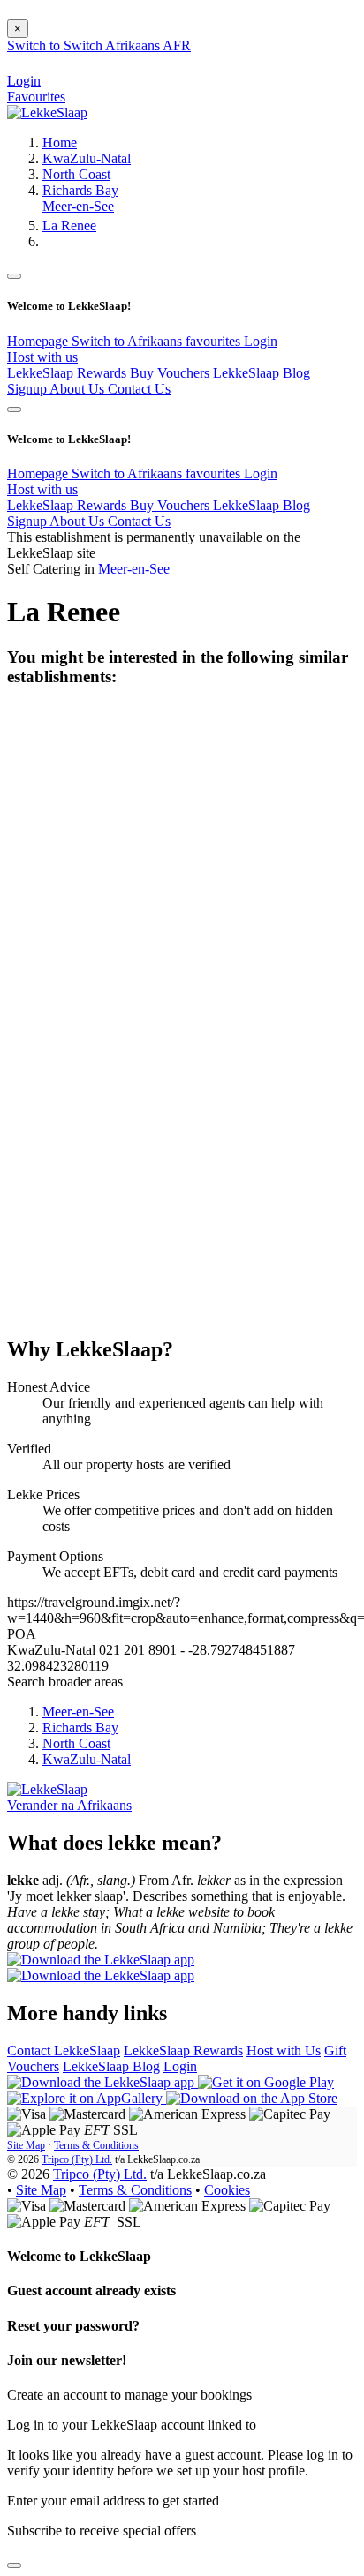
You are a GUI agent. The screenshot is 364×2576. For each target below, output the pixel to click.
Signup (28, 389)
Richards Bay (80, 190)
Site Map (26, 2145)
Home (60, 143)
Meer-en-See (78, 206)
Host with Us (284, 2050)
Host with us (42, 357)
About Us (79, 389)
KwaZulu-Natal (87, 158)
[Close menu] (14, 276)
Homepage (39, 341)
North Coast (76, 174)
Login (261, 341)
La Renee (69, 225)
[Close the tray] (14, 2565)
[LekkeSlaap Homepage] (47, 113)
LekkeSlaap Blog (262, 373)
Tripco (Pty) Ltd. (77, 2159)
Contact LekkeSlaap (64, 2050)
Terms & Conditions (96, 2145)
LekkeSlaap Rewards (68, 373)
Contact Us (139, 389)
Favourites (36, 97)
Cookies (227, 2190)
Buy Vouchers (171, 373)
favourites (215, 341)
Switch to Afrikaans (129, 341)
